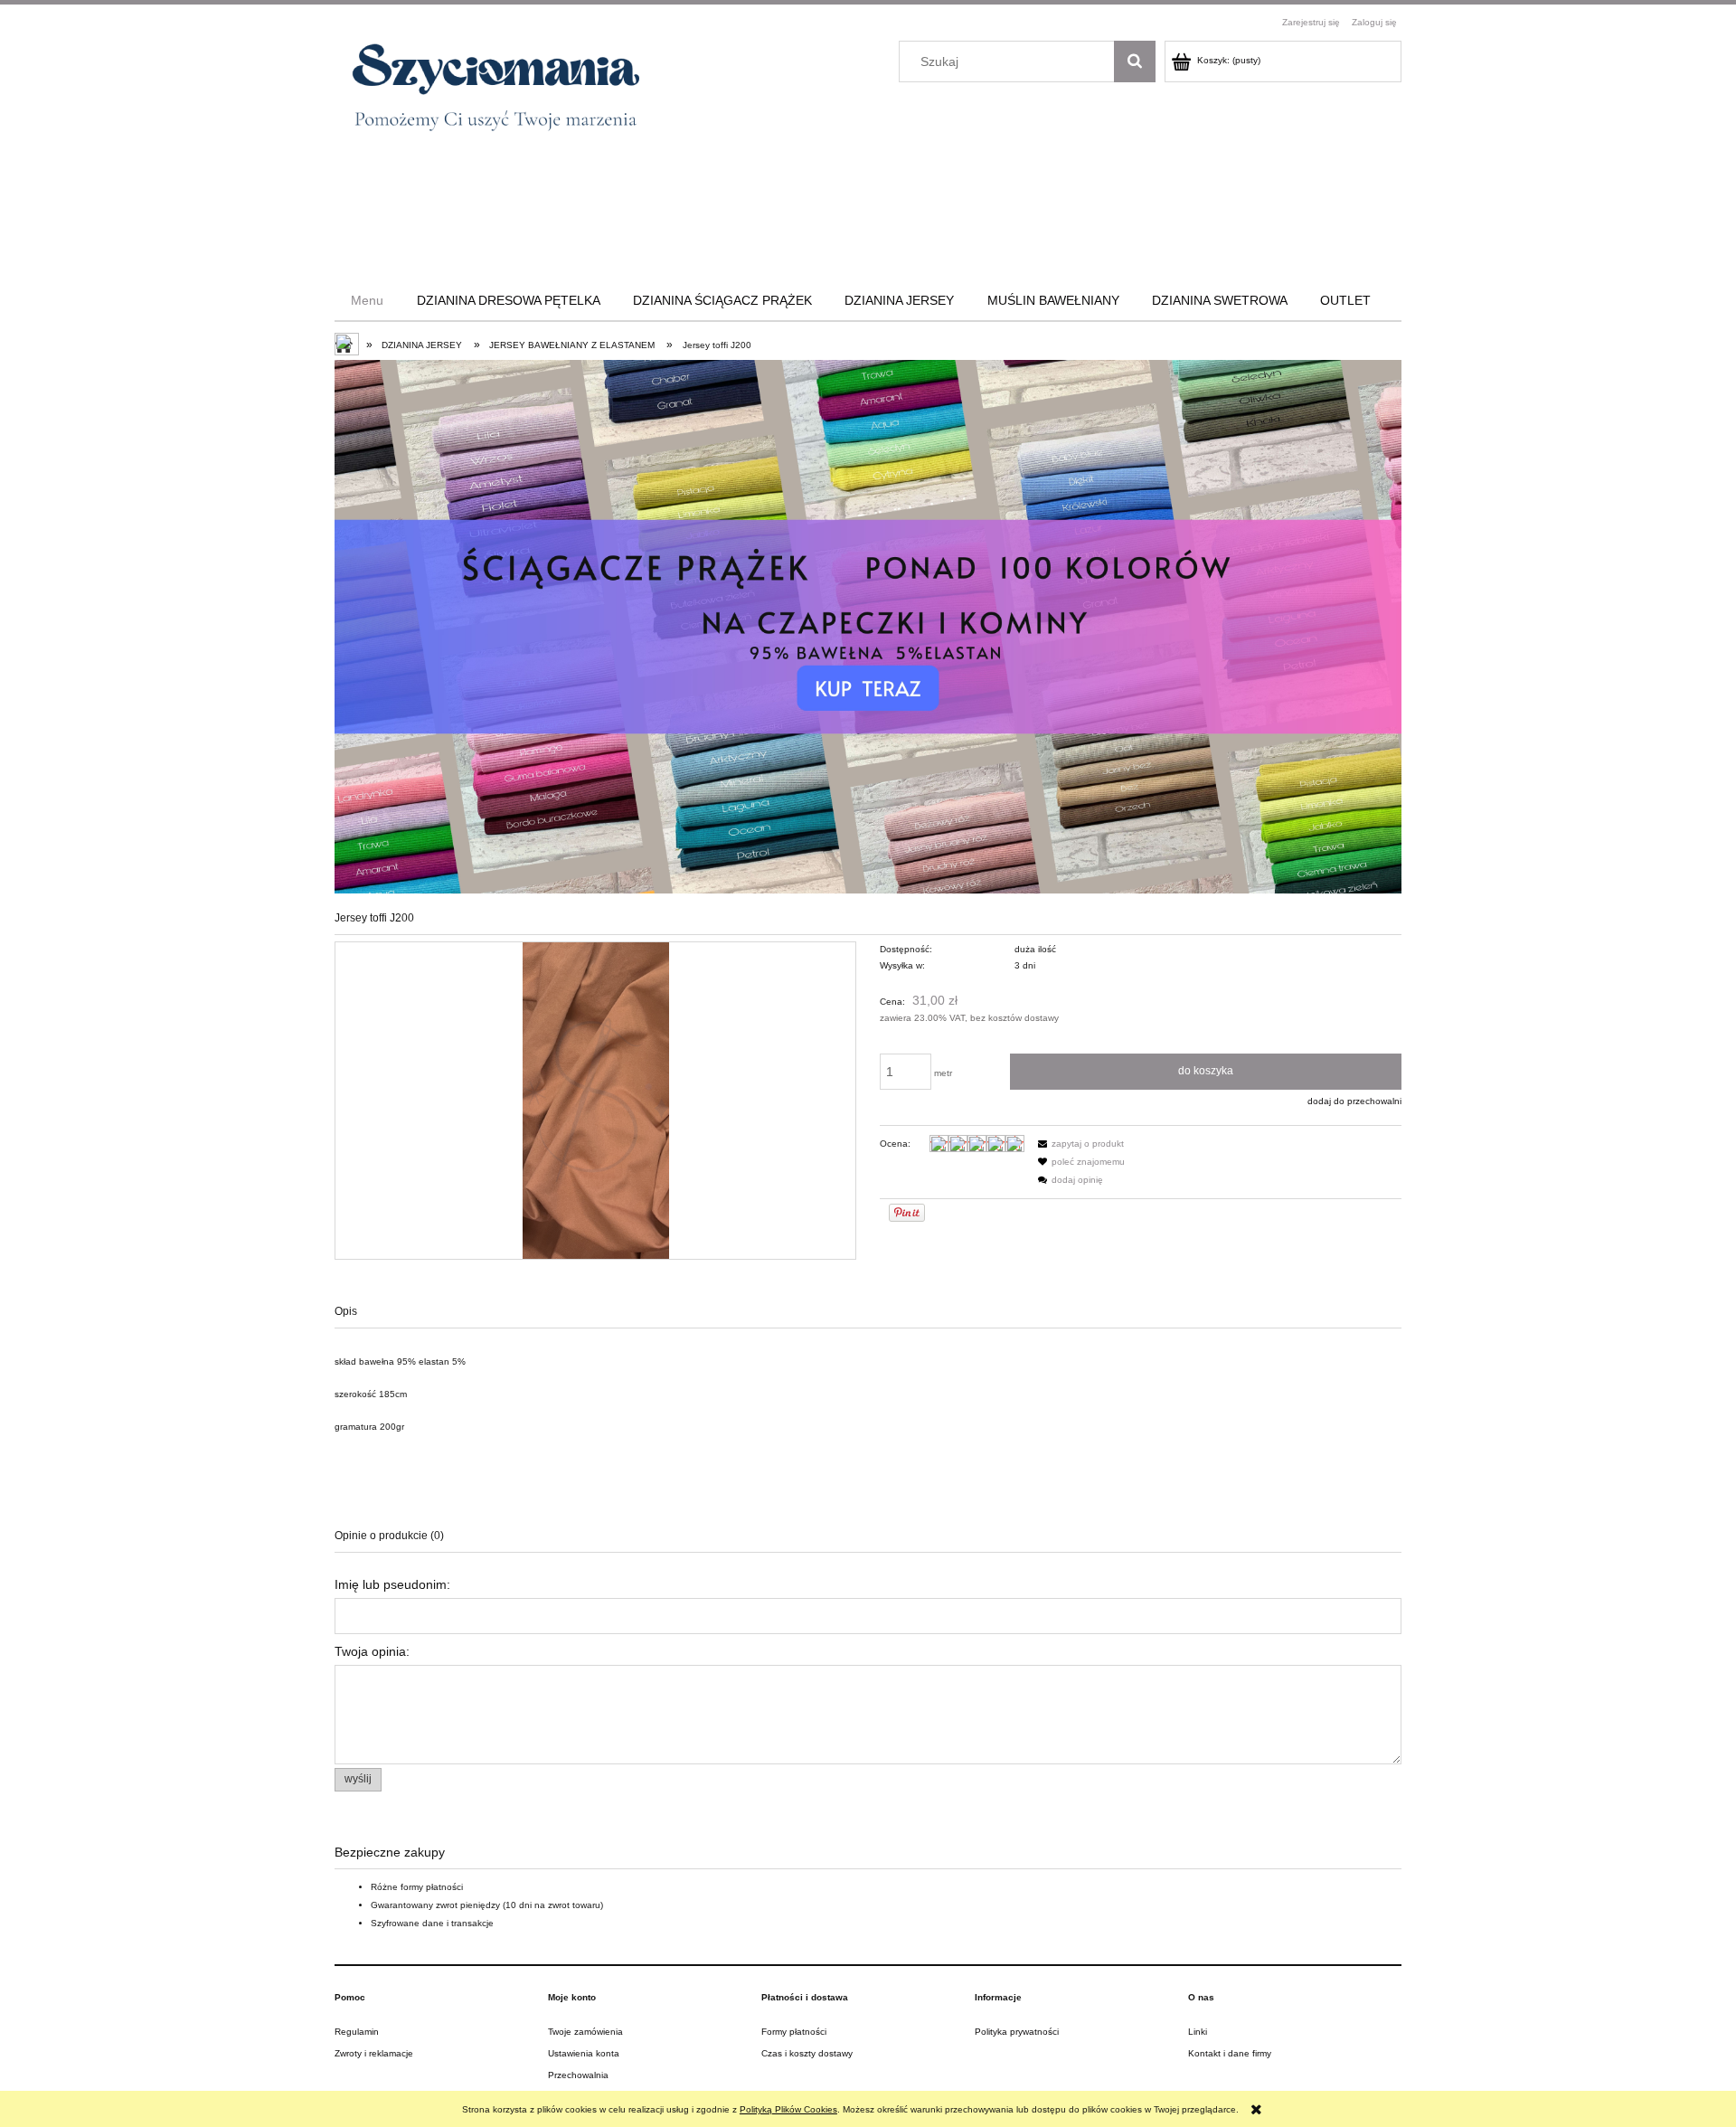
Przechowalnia (578, 2075)
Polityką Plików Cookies (788, 2109)
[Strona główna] (487, 94)
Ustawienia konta (584, 2053)
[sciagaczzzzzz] (868, 626)
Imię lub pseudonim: (392, 1584)
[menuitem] (367, 300)
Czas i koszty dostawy (807, 2053)
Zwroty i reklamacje (374, 2053)
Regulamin (357, 2032)
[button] (1079, 1144)
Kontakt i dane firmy (1230, 2053)
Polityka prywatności (1017, 2032)
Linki (1198, 2032)
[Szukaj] (1135, 61)
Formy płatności (794, 2032)
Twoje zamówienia (585, 2032)
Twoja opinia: (372, 1651)
